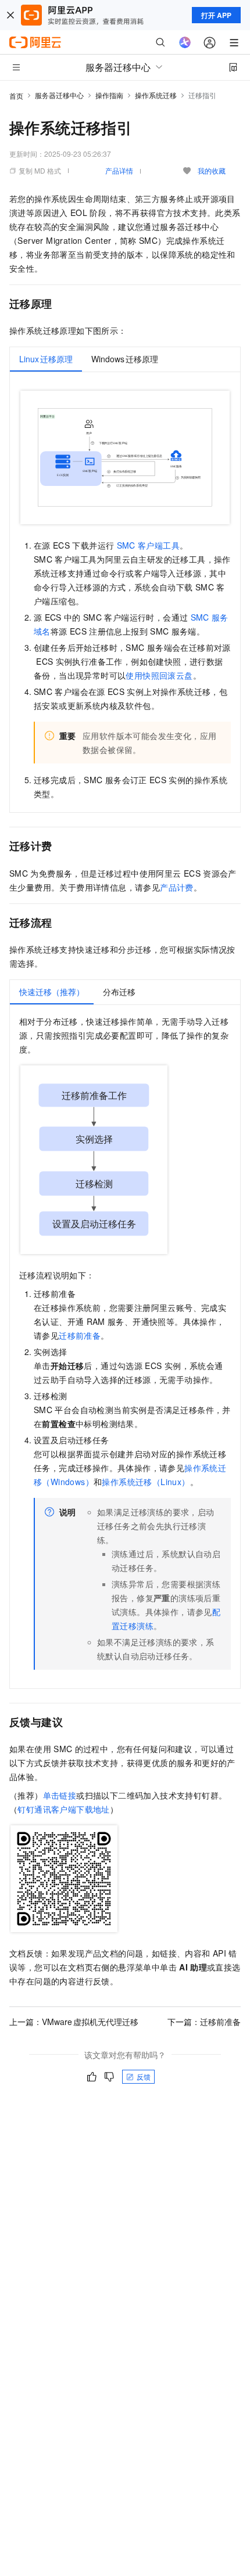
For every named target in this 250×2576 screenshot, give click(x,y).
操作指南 (109, 95)
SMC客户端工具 (148, 545)
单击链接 (60, 1795)
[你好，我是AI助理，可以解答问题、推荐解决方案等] (185, 42)
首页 (16, 96)
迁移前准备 (80, 1335)
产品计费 (177, 887)
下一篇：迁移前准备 (204, 2022)
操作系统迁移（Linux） (146, 1482)
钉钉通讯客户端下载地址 (63, 1809)
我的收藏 (212, 170)
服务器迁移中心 (59, 95)
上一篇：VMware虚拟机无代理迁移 (74, 2022)
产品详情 (119, 170)
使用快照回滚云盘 (159, 675)
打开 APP (216, 15)
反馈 (144, 2076)
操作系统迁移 (156, 95)
